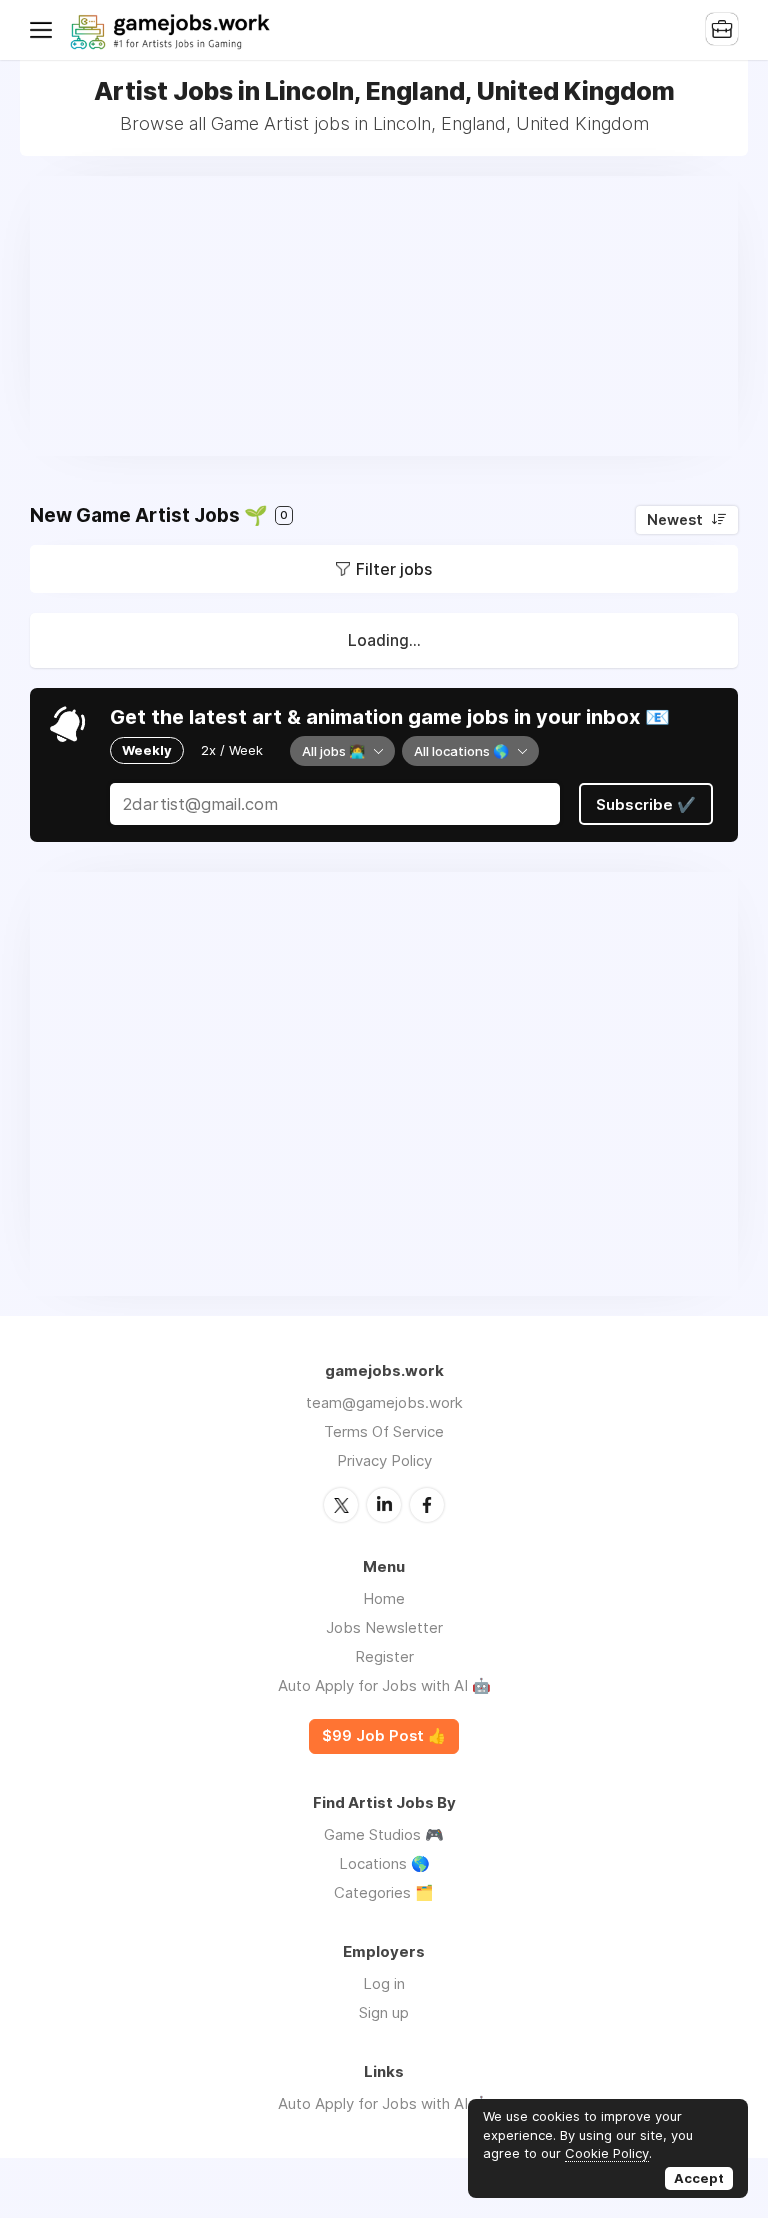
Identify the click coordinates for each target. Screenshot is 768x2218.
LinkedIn (384, 1505)
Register (384, 1656)
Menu (45, 30)
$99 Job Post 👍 (384, 1736)
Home (384, 1598)
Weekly (147, 750)
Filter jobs (394, 569)
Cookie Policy (607, 2153)
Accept (699, 2178)
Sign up (384, 2012)
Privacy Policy (384, 1460)
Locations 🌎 (384, 1863)
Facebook (427, 1505)
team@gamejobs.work (384, 1402)
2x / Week (232, 750)
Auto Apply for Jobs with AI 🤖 (384, 1685)
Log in (384, 1983)
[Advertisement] (384, 316)
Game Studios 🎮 (384, 1834)
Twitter (341, 1505)
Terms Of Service (384, 1431)
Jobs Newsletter (384, 1627)
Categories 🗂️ (384, 1892)
